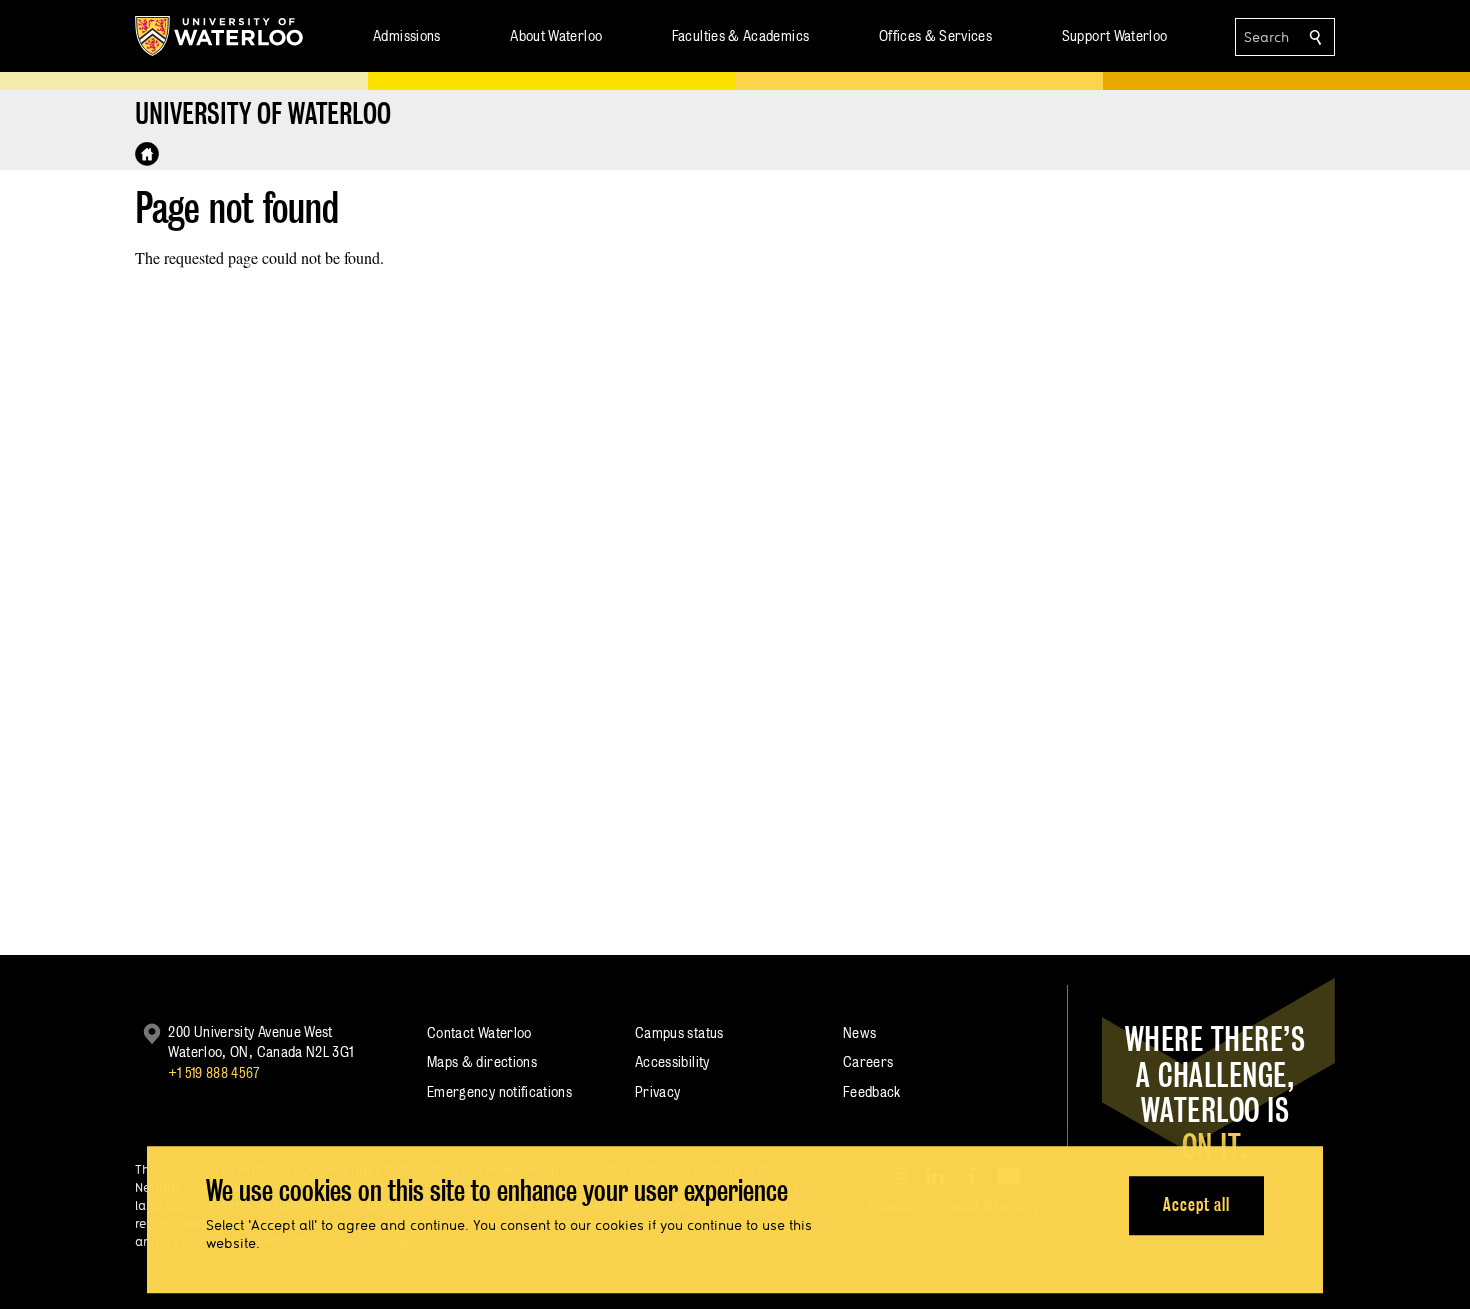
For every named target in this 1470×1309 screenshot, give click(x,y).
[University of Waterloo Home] (220, 36)
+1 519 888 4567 (214, 1072)
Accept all (1196, 1205)
